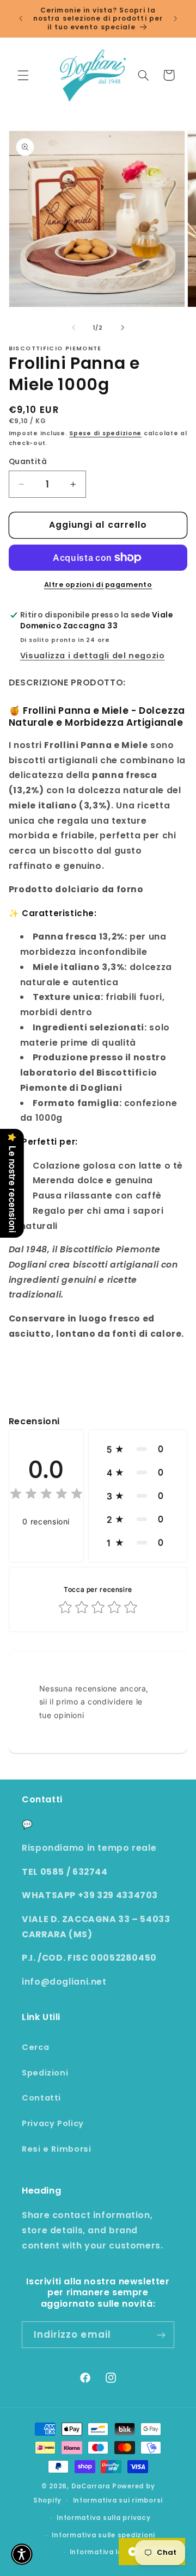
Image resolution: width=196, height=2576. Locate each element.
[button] (23, 75)
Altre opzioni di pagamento (98, 585)
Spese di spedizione (105, 433)
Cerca (35, 2047)
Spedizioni (45, 2073)
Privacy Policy (53, 2123)
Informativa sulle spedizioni (103, 2535)
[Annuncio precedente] (21, 18)
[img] (46, 1495)
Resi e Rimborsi (56, 2149)
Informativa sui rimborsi (118, 2500)
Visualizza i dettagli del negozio (93, 656)
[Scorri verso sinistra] (73, 328)
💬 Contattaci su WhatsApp (88, 1824)
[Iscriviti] (161, 2335)
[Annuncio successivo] (175, 18)
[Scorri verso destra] (122, 328)
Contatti (41, 2098)
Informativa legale (104, 2552)
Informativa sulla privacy (103, 2518)
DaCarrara (91, 2486)
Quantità (28, 462)
